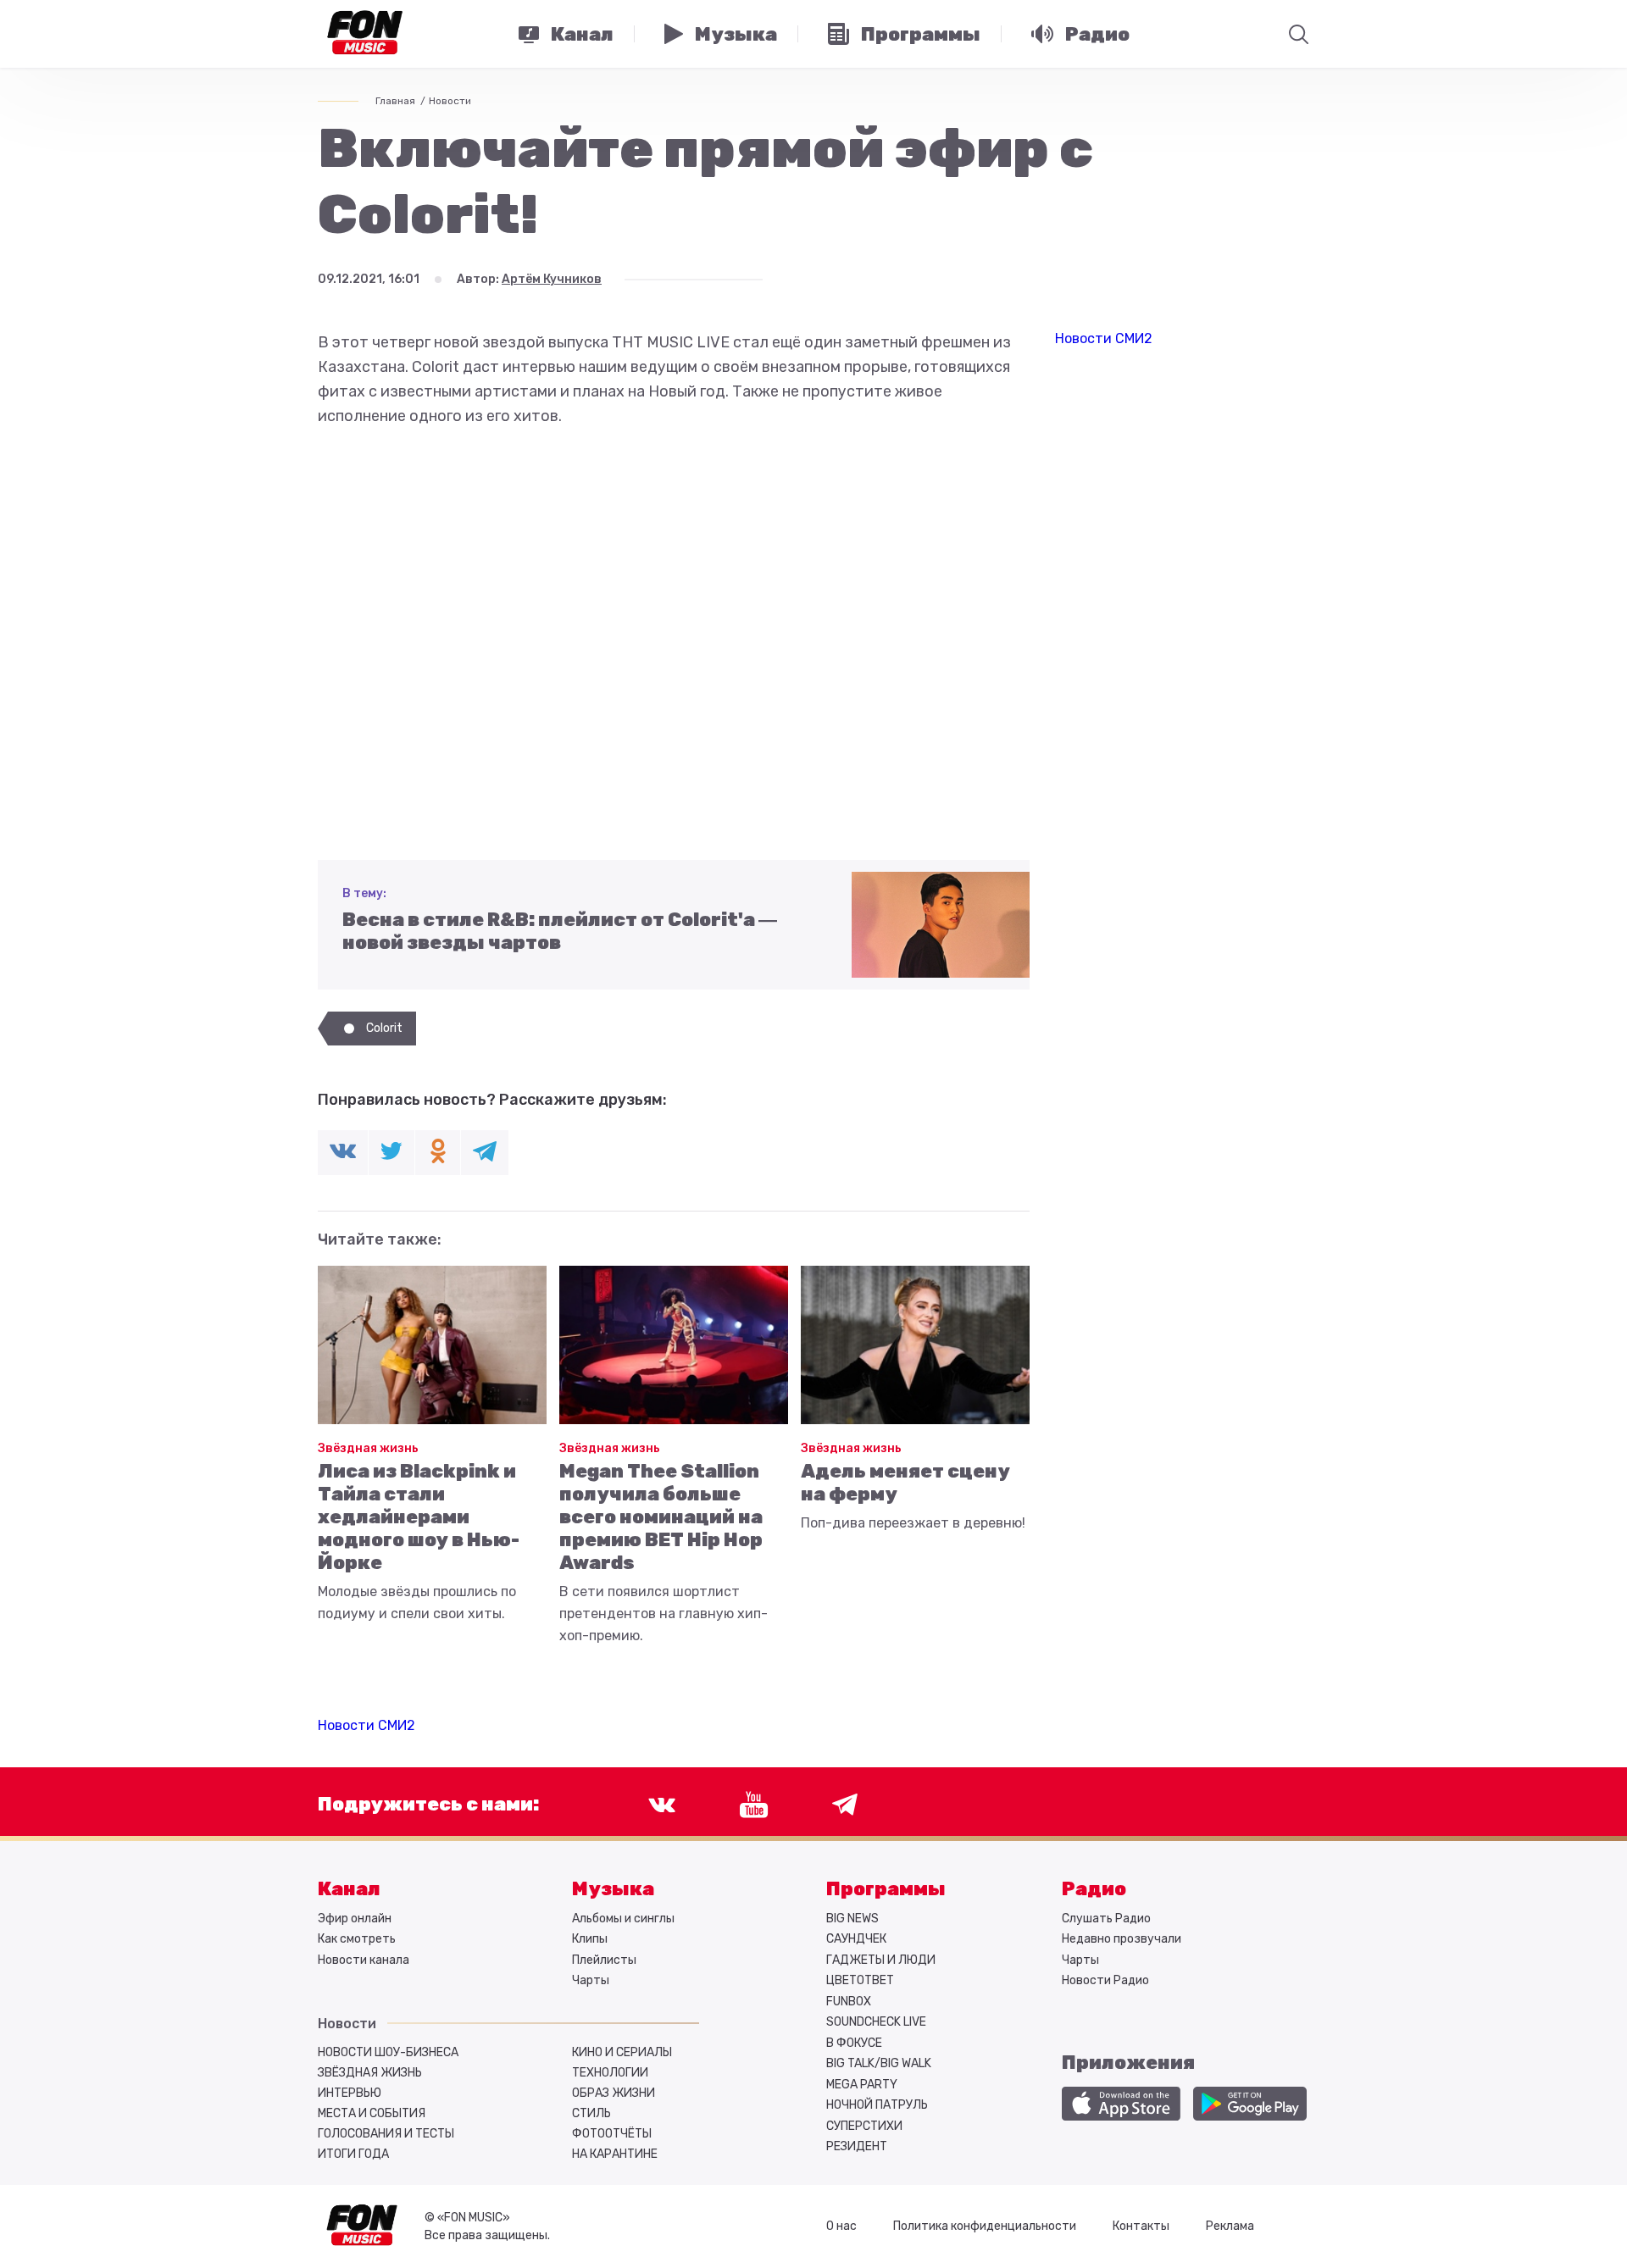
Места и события (372, 2113)
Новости (450, 101)
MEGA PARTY (862, 2085)
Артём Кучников (552, 279)
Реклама (1230, 2226)
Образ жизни (614, 2093)
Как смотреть (357, 1939)
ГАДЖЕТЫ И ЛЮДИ (881, 1960)
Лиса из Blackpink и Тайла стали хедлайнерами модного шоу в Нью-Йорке (419, 1517)
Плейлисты (604, 1960)
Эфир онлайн (355, 1919)
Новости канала (364, 1960)
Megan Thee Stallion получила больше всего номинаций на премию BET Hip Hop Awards (661, 1517)
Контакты (1141, 2226)
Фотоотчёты (612, 2134)
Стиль (591, 2113)
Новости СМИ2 (366, 1725)
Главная (395, 101)
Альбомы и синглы (623, 1919)
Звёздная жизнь (368, 1448)
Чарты (591, 1980)
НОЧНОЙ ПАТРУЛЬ (877, 2105)
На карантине (615, 2154)
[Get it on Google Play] (1250, 2104)
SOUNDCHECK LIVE (876, 2022)
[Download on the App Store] (1121, 2104)
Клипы (590, 1939)
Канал (349, 1889)
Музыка (613, 1889)
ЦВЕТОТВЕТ (860, 1980)
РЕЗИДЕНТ (857, 2146)
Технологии (610, 2073)
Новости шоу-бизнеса (388, 2052)
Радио (1094, 1889)
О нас (841, 2226)
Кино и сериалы (622, 2052)
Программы (886, 1889)
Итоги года (353, 2154)
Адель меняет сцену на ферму (905, 1483)
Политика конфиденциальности (985, 2226)
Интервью (350, 2093)
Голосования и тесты (386, 2134)
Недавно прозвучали (1122, 1939)
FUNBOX (849, 2002)
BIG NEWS (852, 1919)
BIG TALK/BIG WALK (879, 2063)
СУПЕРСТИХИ (864, 2126)
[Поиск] (1299, 34)
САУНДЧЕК (856, 1939)
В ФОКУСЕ (854, 2043)
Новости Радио (1105, 1980)
